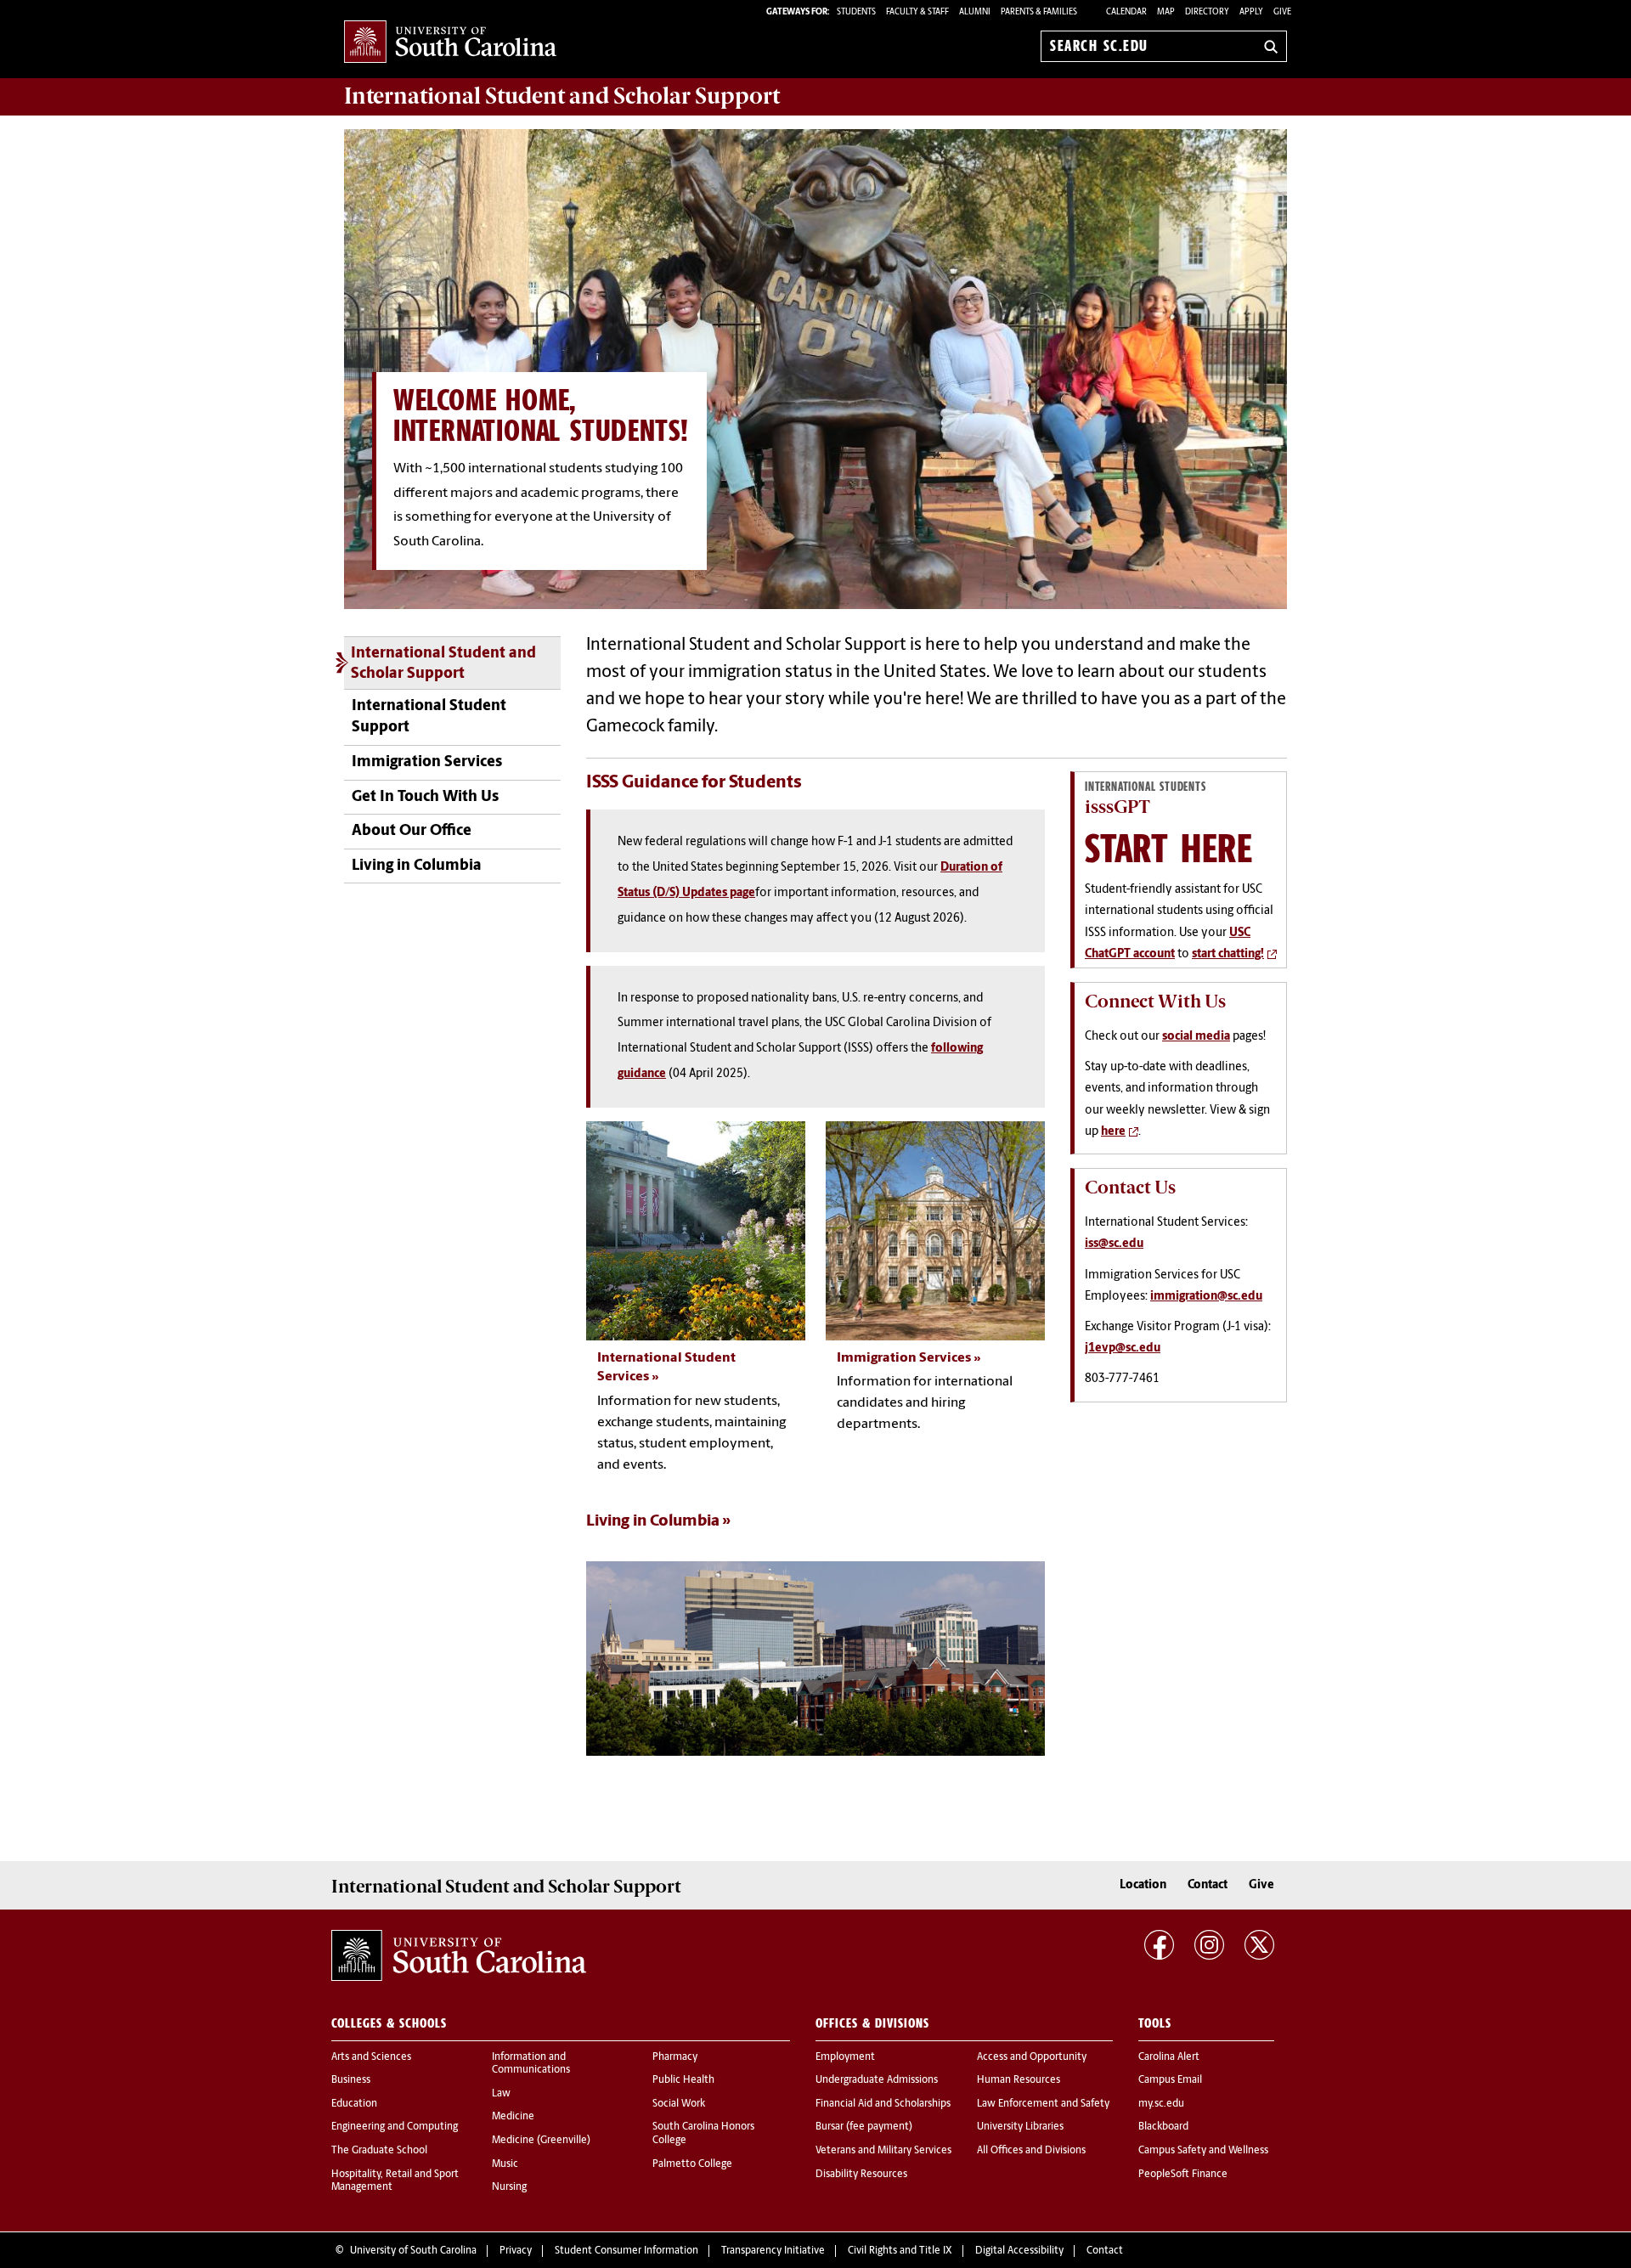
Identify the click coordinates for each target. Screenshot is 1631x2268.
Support (562, 96)
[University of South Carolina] (459, 1955)
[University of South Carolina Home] (450, 43)
